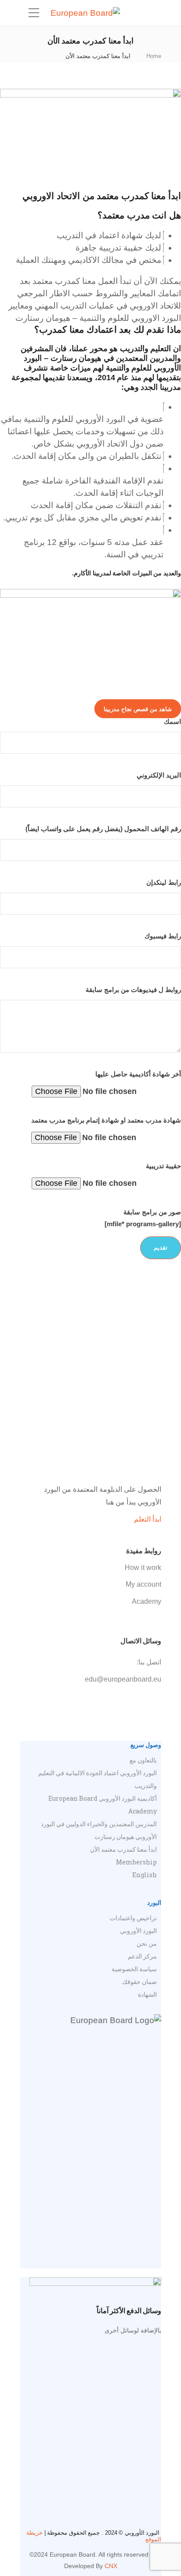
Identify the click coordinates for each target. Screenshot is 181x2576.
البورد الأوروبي (138, 1931)
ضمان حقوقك (139, 1982)
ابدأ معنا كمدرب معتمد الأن (123, 1849)
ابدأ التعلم (148, 1519)
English (145, 1875)
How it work (143, 1568)
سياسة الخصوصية (134, 1969)
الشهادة (147, 1994)
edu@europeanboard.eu (123, 1679)
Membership (136, 1862)
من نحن (147, 1943)
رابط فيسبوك (163, 936)
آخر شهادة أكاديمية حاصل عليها (138, 1074)
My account (143, 1584)
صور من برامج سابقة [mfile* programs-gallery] (143, 1218)
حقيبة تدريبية (163, 1166)
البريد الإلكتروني (159, 775)
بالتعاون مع (143, 1760)
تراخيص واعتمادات (133, 1918)
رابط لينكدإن (164, 882)
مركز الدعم (142, 1956)
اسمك (172, 721)
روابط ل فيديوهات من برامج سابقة (133, 990)
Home (154, 56)
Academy (147, 1601)
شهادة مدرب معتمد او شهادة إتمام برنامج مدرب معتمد (106, 1120)
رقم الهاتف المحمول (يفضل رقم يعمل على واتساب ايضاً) (103, 829)
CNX (111, 2566)
